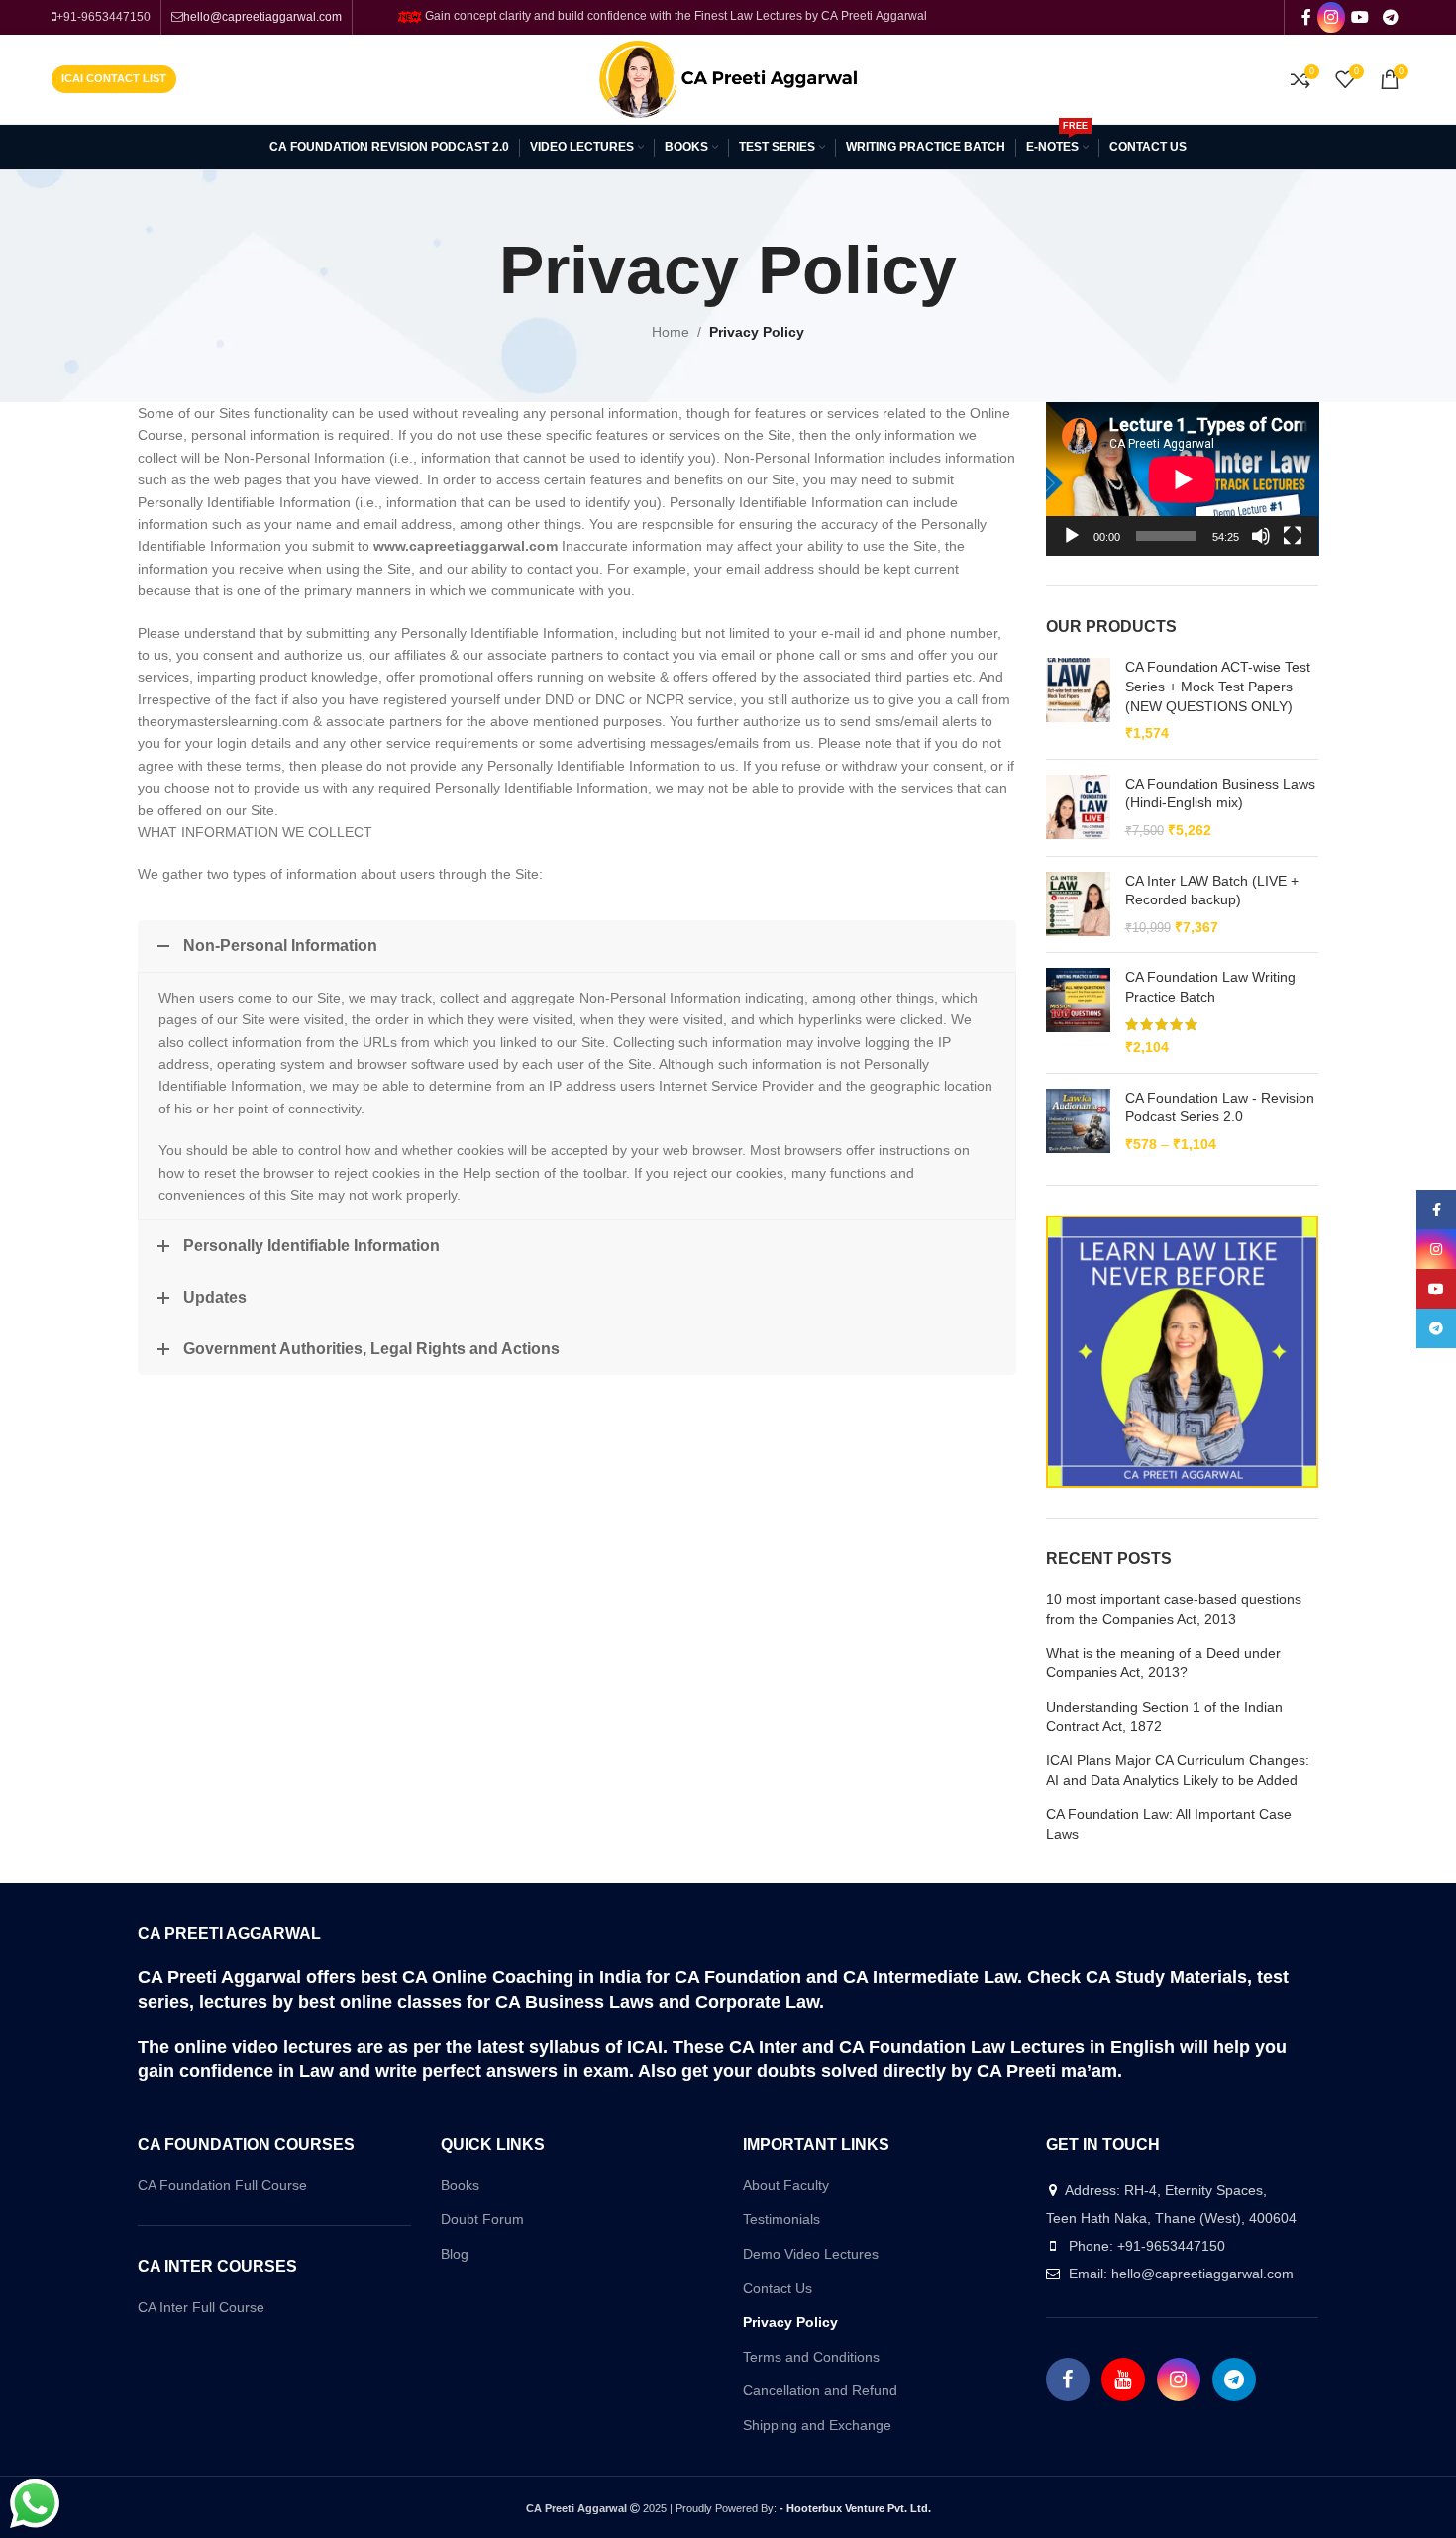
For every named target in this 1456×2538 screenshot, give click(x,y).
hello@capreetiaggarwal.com (262, 17)
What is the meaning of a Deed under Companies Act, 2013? (1163, 1663)
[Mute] (1261, 547)
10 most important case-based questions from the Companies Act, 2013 (1174, 1609)
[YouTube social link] (1360, 17)
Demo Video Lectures (811, 2254)
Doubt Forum (482, 2219)
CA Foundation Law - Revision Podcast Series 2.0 (1220, 1108)
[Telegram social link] (1390, 17)
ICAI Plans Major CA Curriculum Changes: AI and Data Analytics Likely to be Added (1178, 1770)
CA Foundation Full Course (222, 2185)
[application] (1183, 479)
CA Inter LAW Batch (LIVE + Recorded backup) (1212, 891)
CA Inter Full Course (201, 2307)
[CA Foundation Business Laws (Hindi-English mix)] (1078, 808)
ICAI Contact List (114, 78)
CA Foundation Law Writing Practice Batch (1210, 987)
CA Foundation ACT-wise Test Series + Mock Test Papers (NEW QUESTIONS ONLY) (1218, 686)
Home (671, 332)
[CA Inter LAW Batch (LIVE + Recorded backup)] (1078, 905)
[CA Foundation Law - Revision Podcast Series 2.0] (1078, 1122)
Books (460, 2185)
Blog (455, 2254)
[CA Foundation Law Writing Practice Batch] (1078, 1012)
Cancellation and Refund (820, 2390)
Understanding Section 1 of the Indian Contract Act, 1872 (1164, 1717)
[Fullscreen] (1293, 547)
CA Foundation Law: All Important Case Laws (1169, 1824)
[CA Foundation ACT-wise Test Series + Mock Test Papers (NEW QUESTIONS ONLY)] (1078, 700)
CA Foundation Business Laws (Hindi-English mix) (1220, 793)
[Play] (1072, 547)
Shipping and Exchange (817, 2425)
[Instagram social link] (1331, 17)
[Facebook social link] (1306, 17)
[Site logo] (728, 78)
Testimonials (781, 2219)
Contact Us (778, 2288)
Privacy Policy (790, 2322)
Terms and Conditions (811, 2357)
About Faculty (786, 2185)
